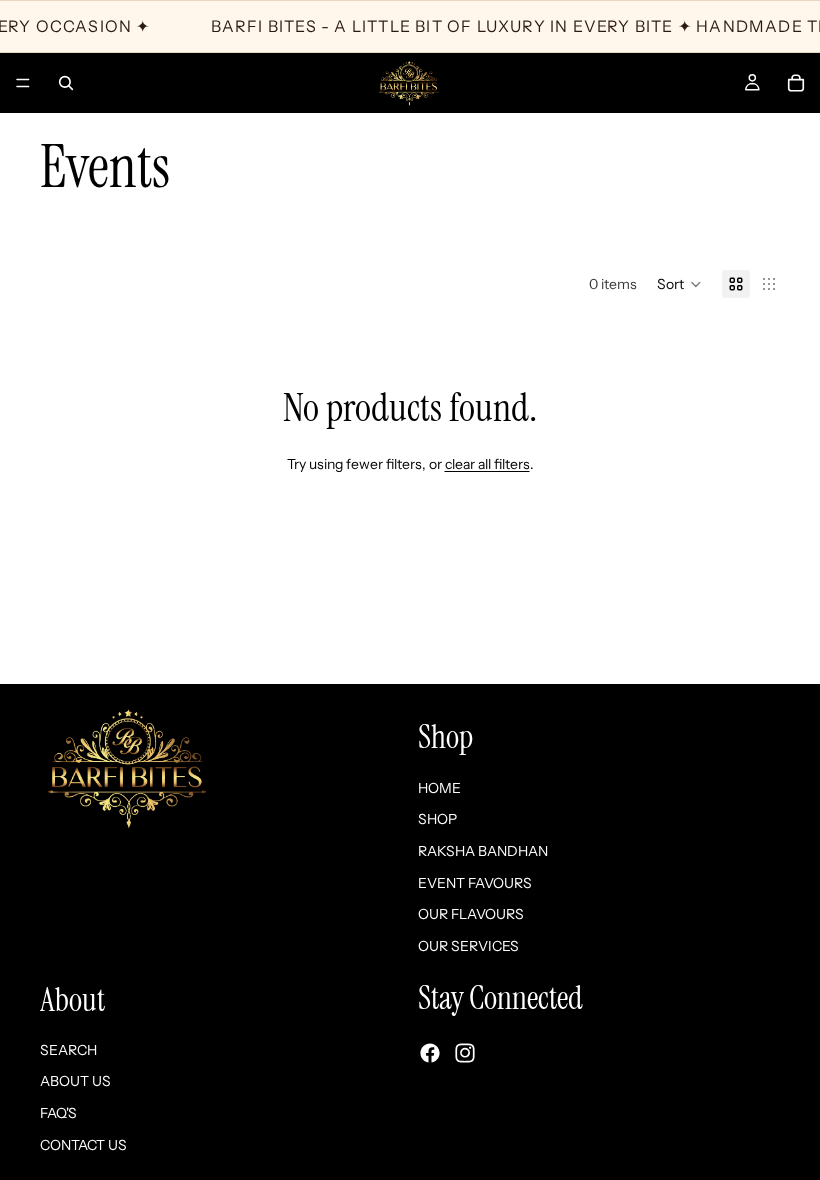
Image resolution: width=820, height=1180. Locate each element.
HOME (439, 787)
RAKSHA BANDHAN (483, 851)
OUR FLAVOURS (471, 914)
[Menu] (23, 83)
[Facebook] (430, 1052)
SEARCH (68, 1049)
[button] (679, 284)
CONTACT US (83, 1144)
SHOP (437, 819)
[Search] (66, 83)
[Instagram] (465, 1052)
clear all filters (487, 464)
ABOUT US (75, 1081)
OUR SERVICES (468, 945)
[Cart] (796, 83)
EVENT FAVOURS (475, 882)
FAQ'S (58, 1113)
